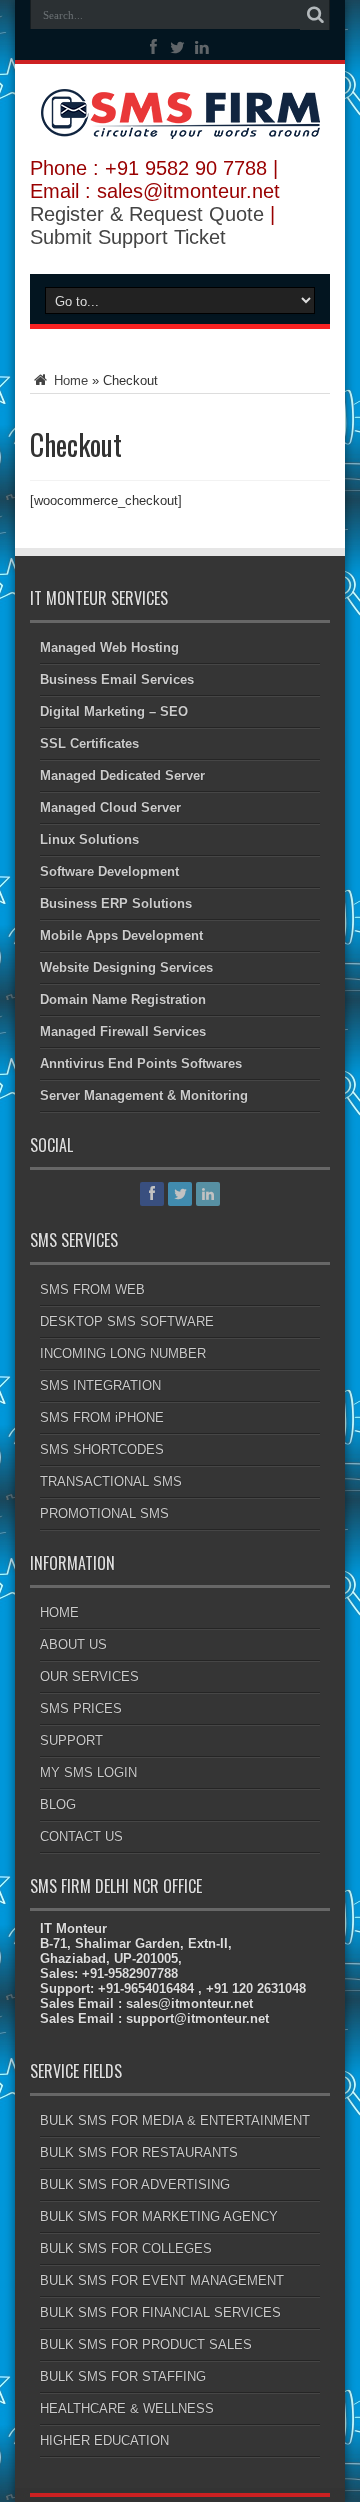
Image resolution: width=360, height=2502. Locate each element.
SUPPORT (71, 1740)
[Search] (315, 15)
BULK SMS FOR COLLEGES (126, 2248)
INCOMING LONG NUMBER (123, 1353)
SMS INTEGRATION (100, 1385)
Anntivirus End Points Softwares (141, 1063)
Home (69, 380)
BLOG (58, 1804)
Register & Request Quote (147, 214)
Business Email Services (117, 679)
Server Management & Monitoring (144, 1095)
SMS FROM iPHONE (102, 1417)
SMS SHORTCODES (102, 1449)
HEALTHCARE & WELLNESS (127, 2408)
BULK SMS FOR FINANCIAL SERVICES (160, 2312)
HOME (59, 1612)
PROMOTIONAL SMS (104, 1513)
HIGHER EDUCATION (104, 2440)
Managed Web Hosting (109, 647)
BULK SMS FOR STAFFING (123, 2376)
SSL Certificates (89, 743)
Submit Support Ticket (128, 237)
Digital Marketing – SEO (114, 711)
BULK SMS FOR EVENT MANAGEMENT (162, 2280)
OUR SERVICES (89, 1676)
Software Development (109, 871)
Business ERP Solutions (116, 903)
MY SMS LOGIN (88, 1772)
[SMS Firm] (180, 124)
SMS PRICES (81, 1708)
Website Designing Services (126, 967)
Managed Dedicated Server (122, 775)
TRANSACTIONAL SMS (111, 1481)
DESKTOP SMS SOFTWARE (127, 1321)
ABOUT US (73, 1644)
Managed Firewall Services (123, 1031)
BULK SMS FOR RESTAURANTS (139, 2152)
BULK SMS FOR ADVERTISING (135, 2184)
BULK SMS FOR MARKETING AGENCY (159, 2216)
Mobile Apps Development (121, 935)
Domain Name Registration (123, 999)
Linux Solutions (89, 839)
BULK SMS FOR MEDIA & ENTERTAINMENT (175, 2120)
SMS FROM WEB (92, 1289)
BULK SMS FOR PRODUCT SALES (146, 2344)
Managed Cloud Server (110, 807)
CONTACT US (81, 1836)
